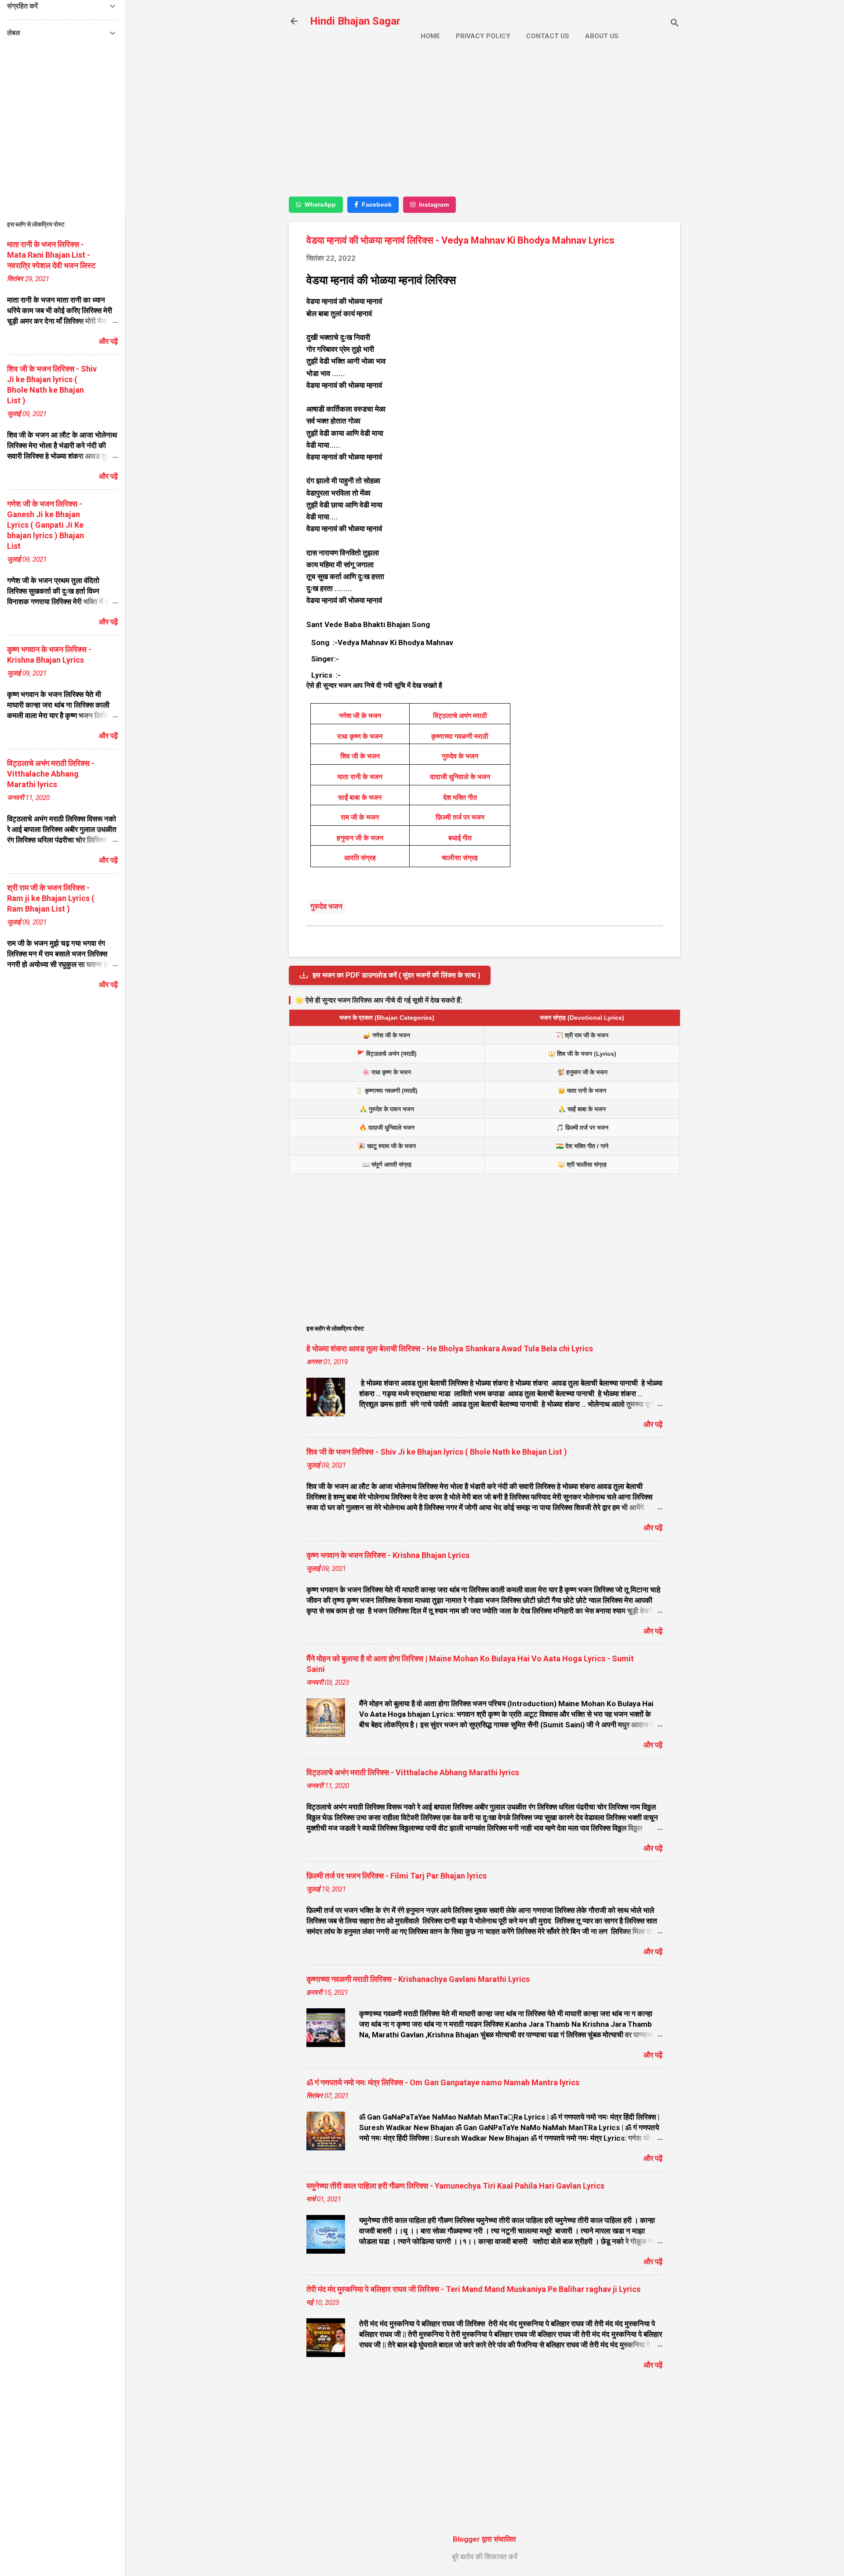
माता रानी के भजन (360, 777)
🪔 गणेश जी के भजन (387, 1035)
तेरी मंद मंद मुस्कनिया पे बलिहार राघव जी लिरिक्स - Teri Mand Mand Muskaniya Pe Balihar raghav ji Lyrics (473, 2289)
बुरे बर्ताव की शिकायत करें (485, 2557)
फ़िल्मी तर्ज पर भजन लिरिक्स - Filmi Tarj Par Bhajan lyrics (397, 1876)
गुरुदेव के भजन (460, 756)
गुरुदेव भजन (326, 906)
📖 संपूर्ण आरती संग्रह (387, 1164)
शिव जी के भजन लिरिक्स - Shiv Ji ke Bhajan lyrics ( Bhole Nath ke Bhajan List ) (437, 1452)
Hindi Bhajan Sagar (355, 21)
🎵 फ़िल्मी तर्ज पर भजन (582, 1127)
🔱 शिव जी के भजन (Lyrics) (582, 1054)
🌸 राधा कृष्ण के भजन (387, 1072)
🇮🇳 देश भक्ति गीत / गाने (582, 1146)
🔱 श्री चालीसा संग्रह (582, 1164)
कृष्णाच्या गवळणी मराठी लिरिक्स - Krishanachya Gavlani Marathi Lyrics (418, 1979)
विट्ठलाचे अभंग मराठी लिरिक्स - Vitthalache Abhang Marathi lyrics (413, 1772)
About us (602, 36)
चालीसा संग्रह (460, 858)
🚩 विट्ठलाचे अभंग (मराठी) (387, 1054)
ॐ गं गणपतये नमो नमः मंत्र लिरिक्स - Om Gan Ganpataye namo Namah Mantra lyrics (443, 2082)
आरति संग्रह (360, 858)
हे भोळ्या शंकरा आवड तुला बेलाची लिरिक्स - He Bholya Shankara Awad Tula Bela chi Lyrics (450, 1348)
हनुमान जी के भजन (360, 838)
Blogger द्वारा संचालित (484, 2539)
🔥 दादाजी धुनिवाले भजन (387, 1127)
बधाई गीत (460, 838)
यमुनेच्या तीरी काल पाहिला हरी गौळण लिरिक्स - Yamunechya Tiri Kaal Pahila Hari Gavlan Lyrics (455, 2186)
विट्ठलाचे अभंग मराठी (460, 716)
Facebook (377, 204)
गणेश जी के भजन (360, 716)
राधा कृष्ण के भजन (360, 736)
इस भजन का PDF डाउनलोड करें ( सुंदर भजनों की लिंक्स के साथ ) (396, 975)
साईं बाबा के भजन (360, 797)
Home (430, 36)
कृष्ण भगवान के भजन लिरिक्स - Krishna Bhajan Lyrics (388, 1555)
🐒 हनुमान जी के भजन (582, 1072)
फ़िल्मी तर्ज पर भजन (460, 817)
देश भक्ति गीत (460, 797)
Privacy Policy (483, 36)
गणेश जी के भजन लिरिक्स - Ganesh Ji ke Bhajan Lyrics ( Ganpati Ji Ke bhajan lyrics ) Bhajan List (45, 525)
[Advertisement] (484, 126)
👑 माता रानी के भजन (582, 1091)
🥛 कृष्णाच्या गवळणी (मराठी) (387, 1091)
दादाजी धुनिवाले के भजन (460, 777)
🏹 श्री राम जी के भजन (582, 1035)
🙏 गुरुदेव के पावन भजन (387, 1109)
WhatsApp (320, 204)
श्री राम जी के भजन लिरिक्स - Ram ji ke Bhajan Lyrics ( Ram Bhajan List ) (51, 898)
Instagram (434, 204)
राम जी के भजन (360, 817)
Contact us (548, 36)
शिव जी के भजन (360, 756)
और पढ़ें (653, 1424)
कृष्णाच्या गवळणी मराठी (460, 736)
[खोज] (675, 24)
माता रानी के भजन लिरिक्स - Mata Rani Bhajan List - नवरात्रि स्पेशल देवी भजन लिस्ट (51, 255)
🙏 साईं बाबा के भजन (582, 1109)
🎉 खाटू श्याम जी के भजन (387, 1146)
